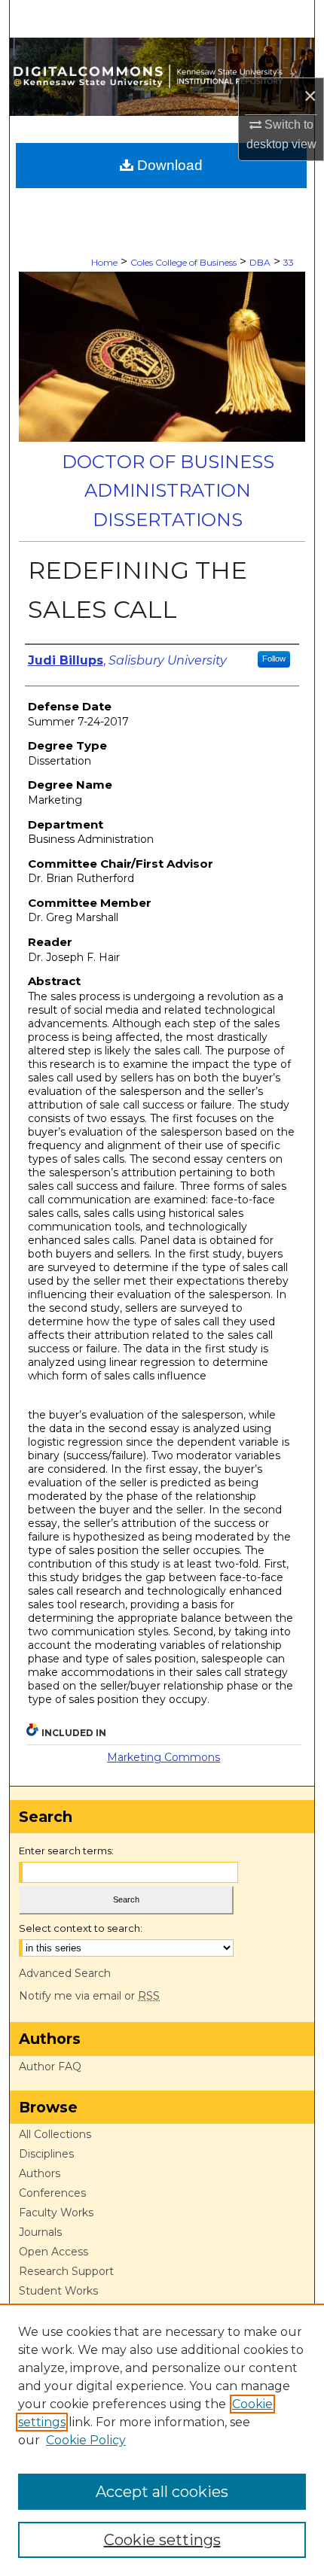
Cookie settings (162, 2540)
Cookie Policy (86, 2440)
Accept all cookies (162, 2492)
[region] (162, 2440)
